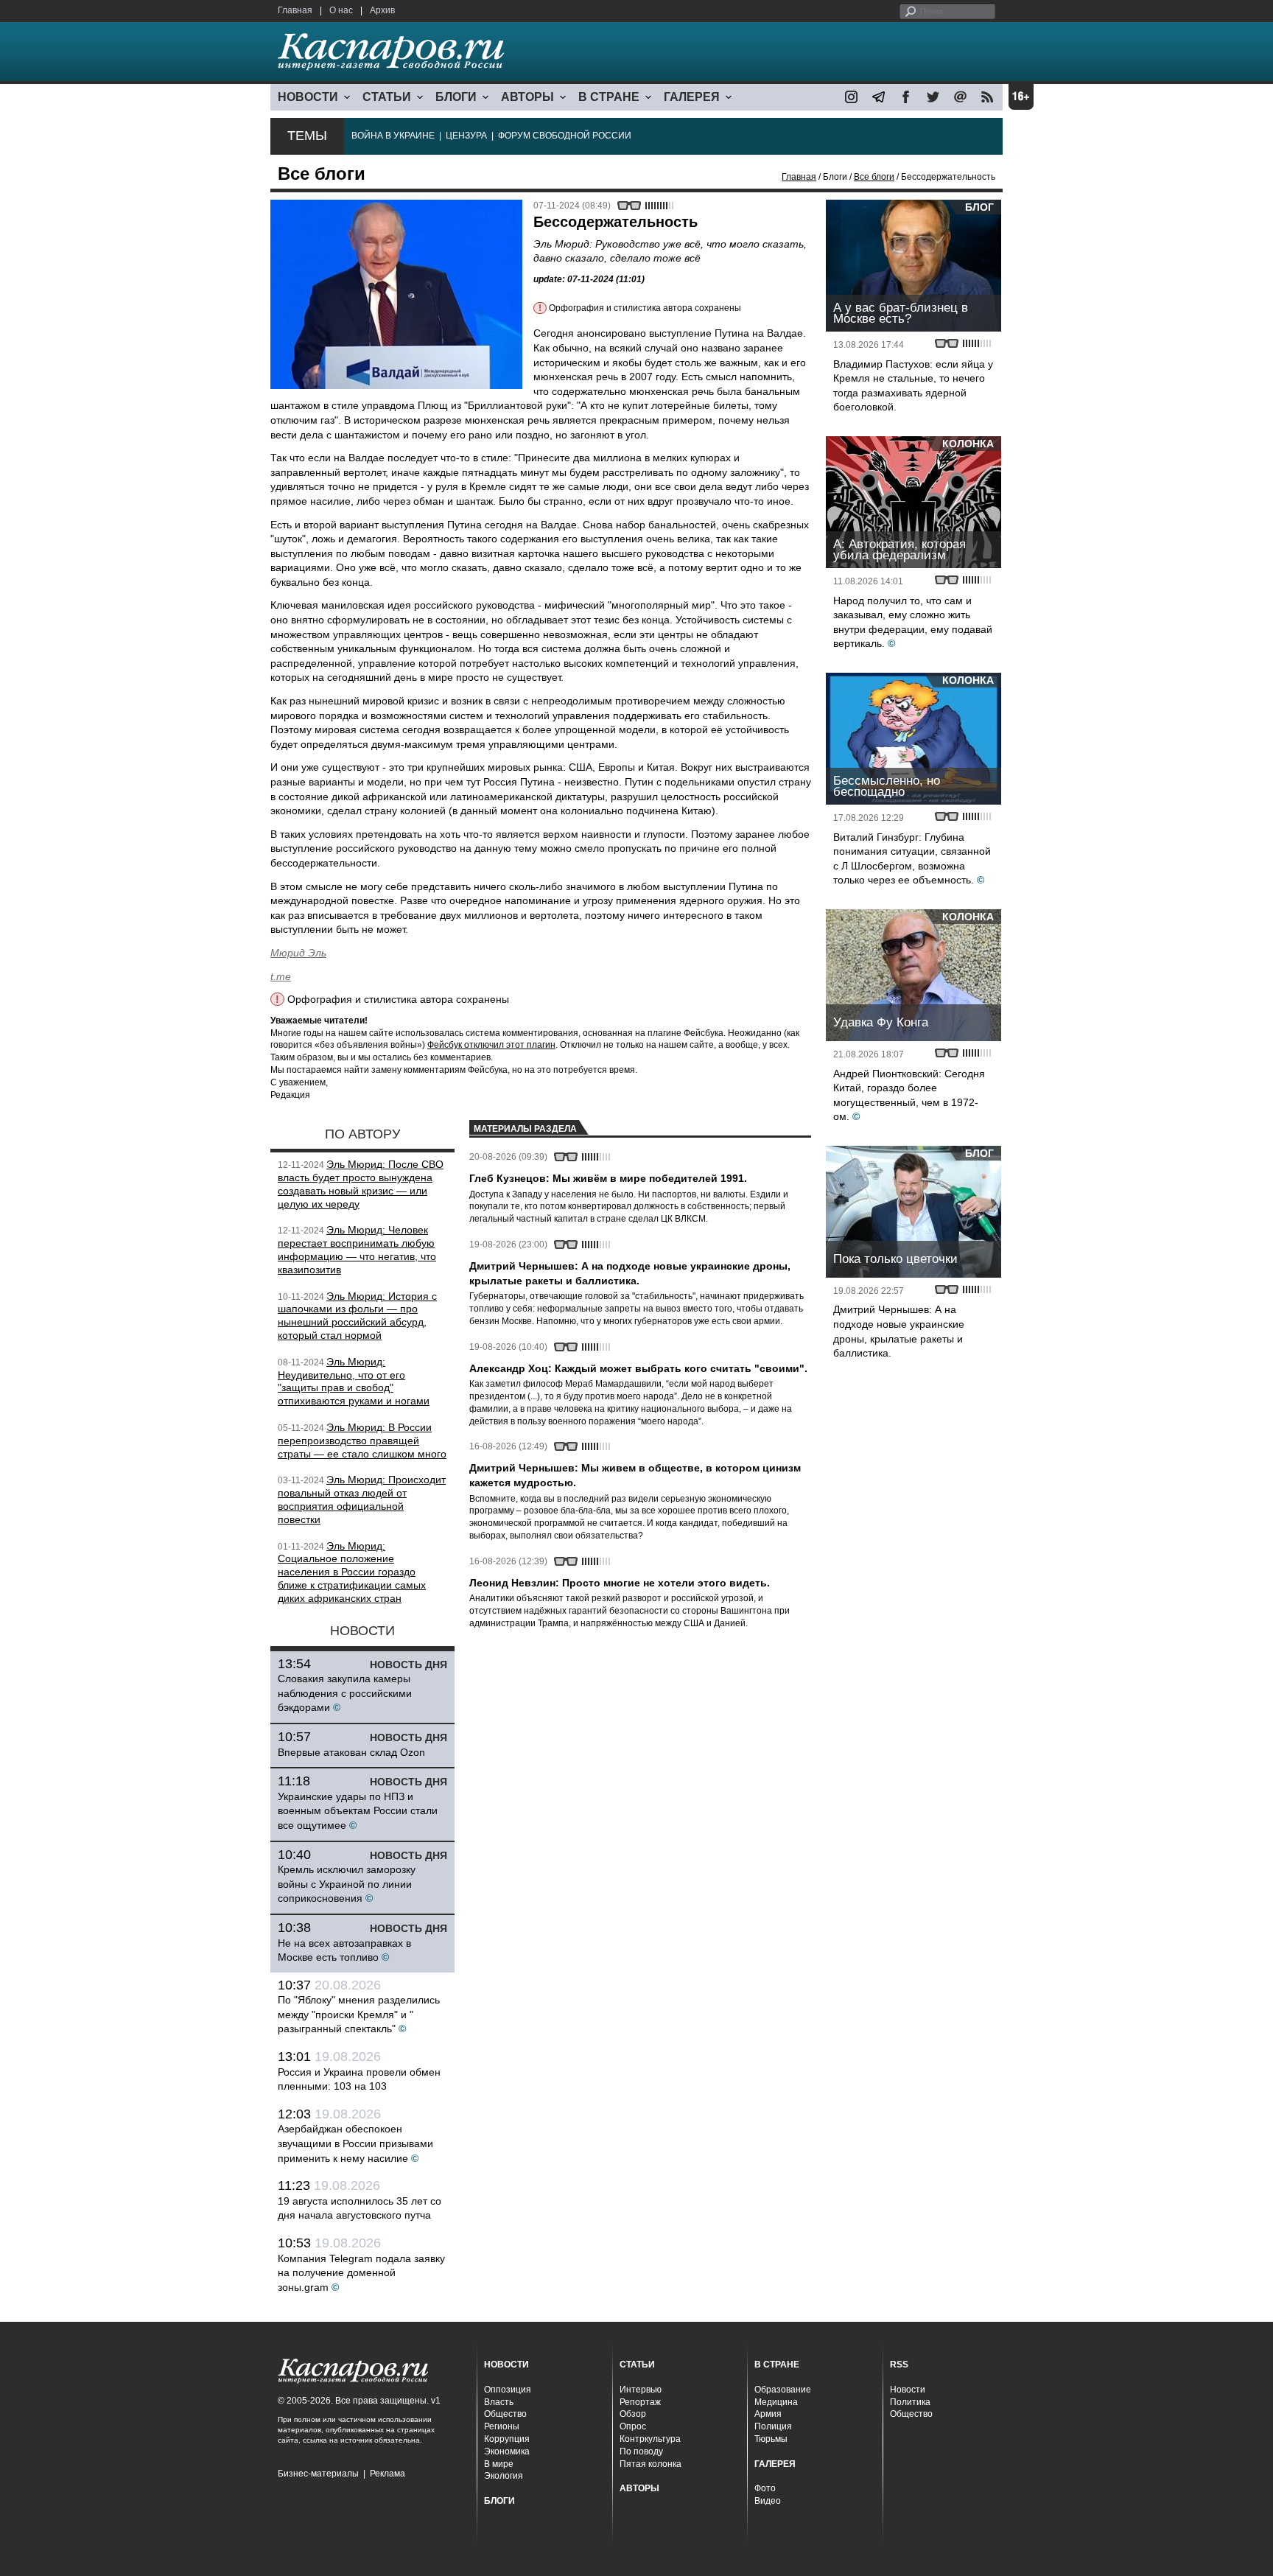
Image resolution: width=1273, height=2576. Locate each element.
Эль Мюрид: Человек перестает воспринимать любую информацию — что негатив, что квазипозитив (357, 1249)
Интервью (641, 2390)
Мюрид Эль (298, 953)
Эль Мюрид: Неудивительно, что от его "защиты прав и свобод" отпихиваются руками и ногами (354, 1381)
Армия (768, 2414)
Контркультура (650, 2439)
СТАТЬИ (387, 97)
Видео (768, 2501)
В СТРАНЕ (609, 97)
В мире (499, 2464)
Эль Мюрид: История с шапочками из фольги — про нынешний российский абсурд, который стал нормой (357, 1316)
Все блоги (874, 177)
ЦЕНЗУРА (466, 136)
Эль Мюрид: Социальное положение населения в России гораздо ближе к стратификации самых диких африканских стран (352, 1572)
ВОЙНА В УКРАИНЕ (393, 136)
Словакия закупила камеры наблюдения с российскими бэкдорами (345, 1693)
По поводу (641, 2451)
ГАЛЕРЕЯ (692, 97)
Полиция (773, 2426)
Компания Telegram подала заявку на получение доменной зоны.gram (361, 2273)
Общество (505, 2414)
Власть (499, 2402)
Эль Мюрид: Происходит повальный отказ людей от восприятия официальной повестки (362, 1499)
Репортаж (640, 2402)
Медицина (776, 2402)
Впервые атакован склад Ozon (351, 1752)
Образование (783, 2390)
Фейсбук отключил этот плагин (491, 1045)
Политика (910, 2402)
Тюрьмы (771, 2439)
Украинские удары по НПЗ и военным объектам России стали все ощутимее (358, 1811)
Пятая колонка (650, 2464)
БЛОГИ (456, 97)
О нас (341, 10)
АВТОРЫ (527, 97)
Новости (908, 2390)
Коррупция (507, 2439)
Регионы (502, 2426)
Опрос (633, 2426)
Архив (382, 10)
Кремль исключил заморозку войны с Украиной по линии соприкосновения (347, 1884)
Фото (765, 2488)
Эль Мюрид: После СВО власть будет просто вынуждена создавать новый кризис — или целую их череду (361, 1184)
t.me (281, 976)
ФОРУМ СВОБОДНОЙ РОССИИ (565, 136)
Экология (504, 2476)
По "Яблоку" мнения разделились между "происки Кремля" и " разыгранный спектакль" (359, 2014)
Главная (295, 10)
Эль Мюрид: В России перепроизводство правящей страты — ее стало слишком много (362, 1441)
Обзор (633, 2414)
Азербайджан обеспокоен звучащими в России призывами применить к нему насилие (355, 2143)
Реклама (387, 2474)
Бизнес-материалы (318, 2474)
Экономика (507, 2451)
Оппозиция (508, 2390)
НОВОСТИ (308, 97)
